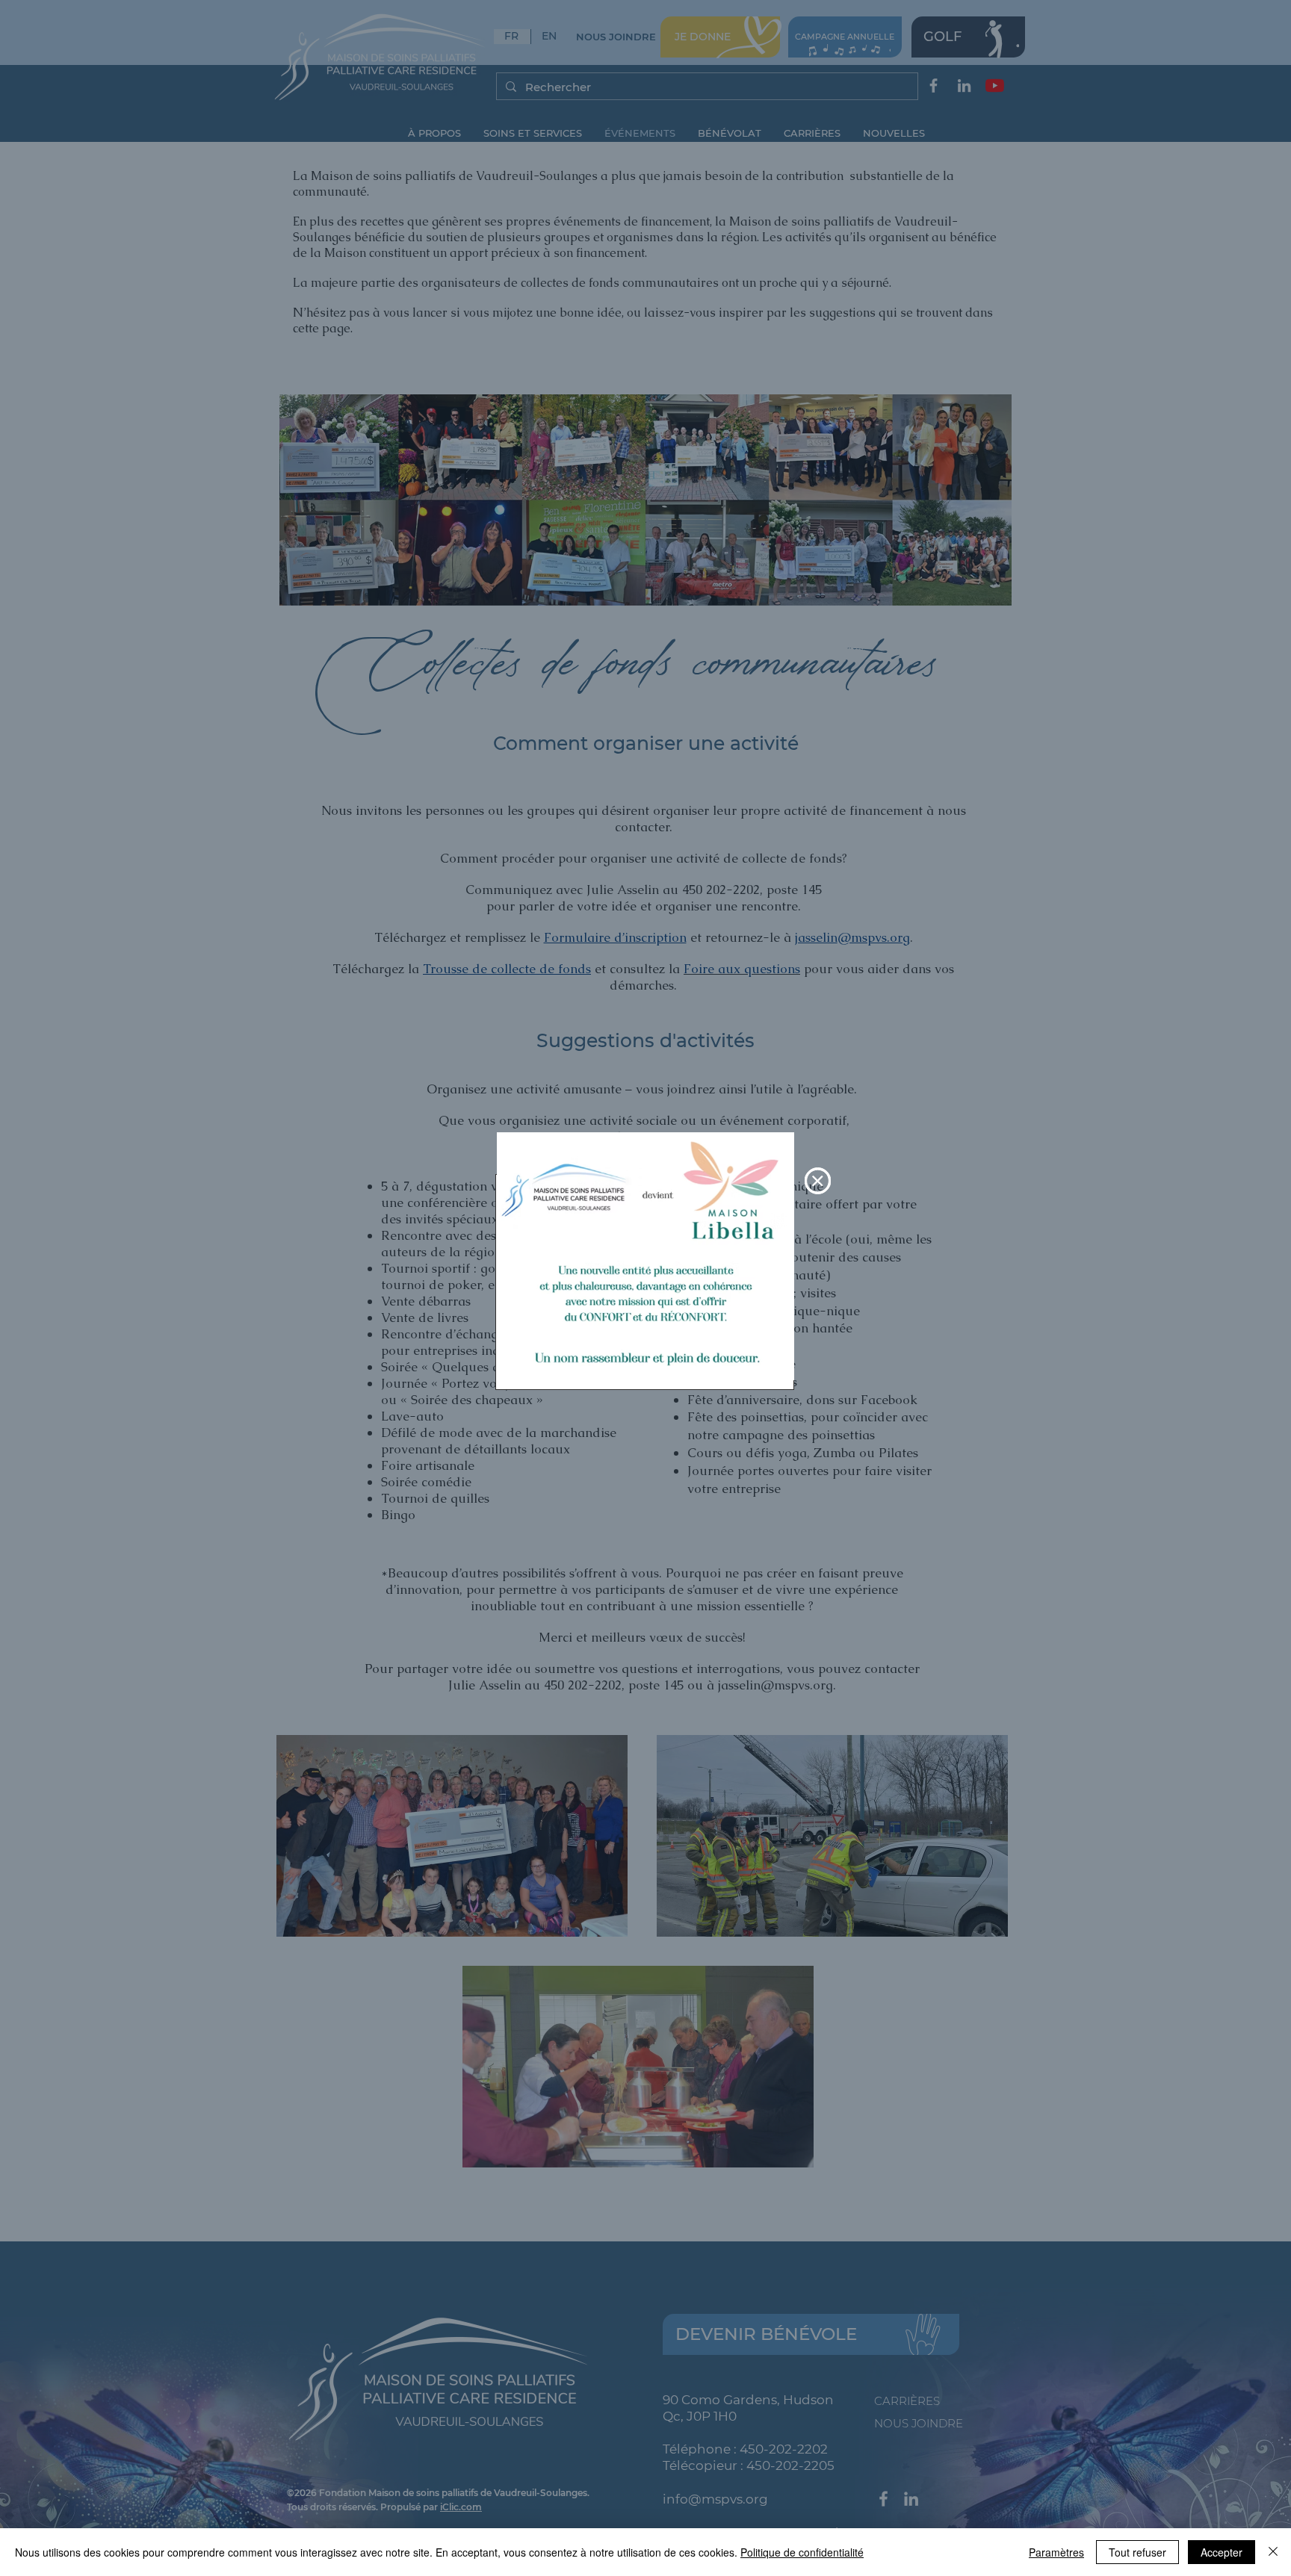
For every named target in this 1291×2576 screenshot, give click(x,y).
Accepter (1222, 2552)
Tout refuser (1137, 2552)
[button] (818, 1181)
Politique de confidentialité (802, 2552)
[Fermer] (1273, 2552)
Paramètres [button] (1056, 2552)
